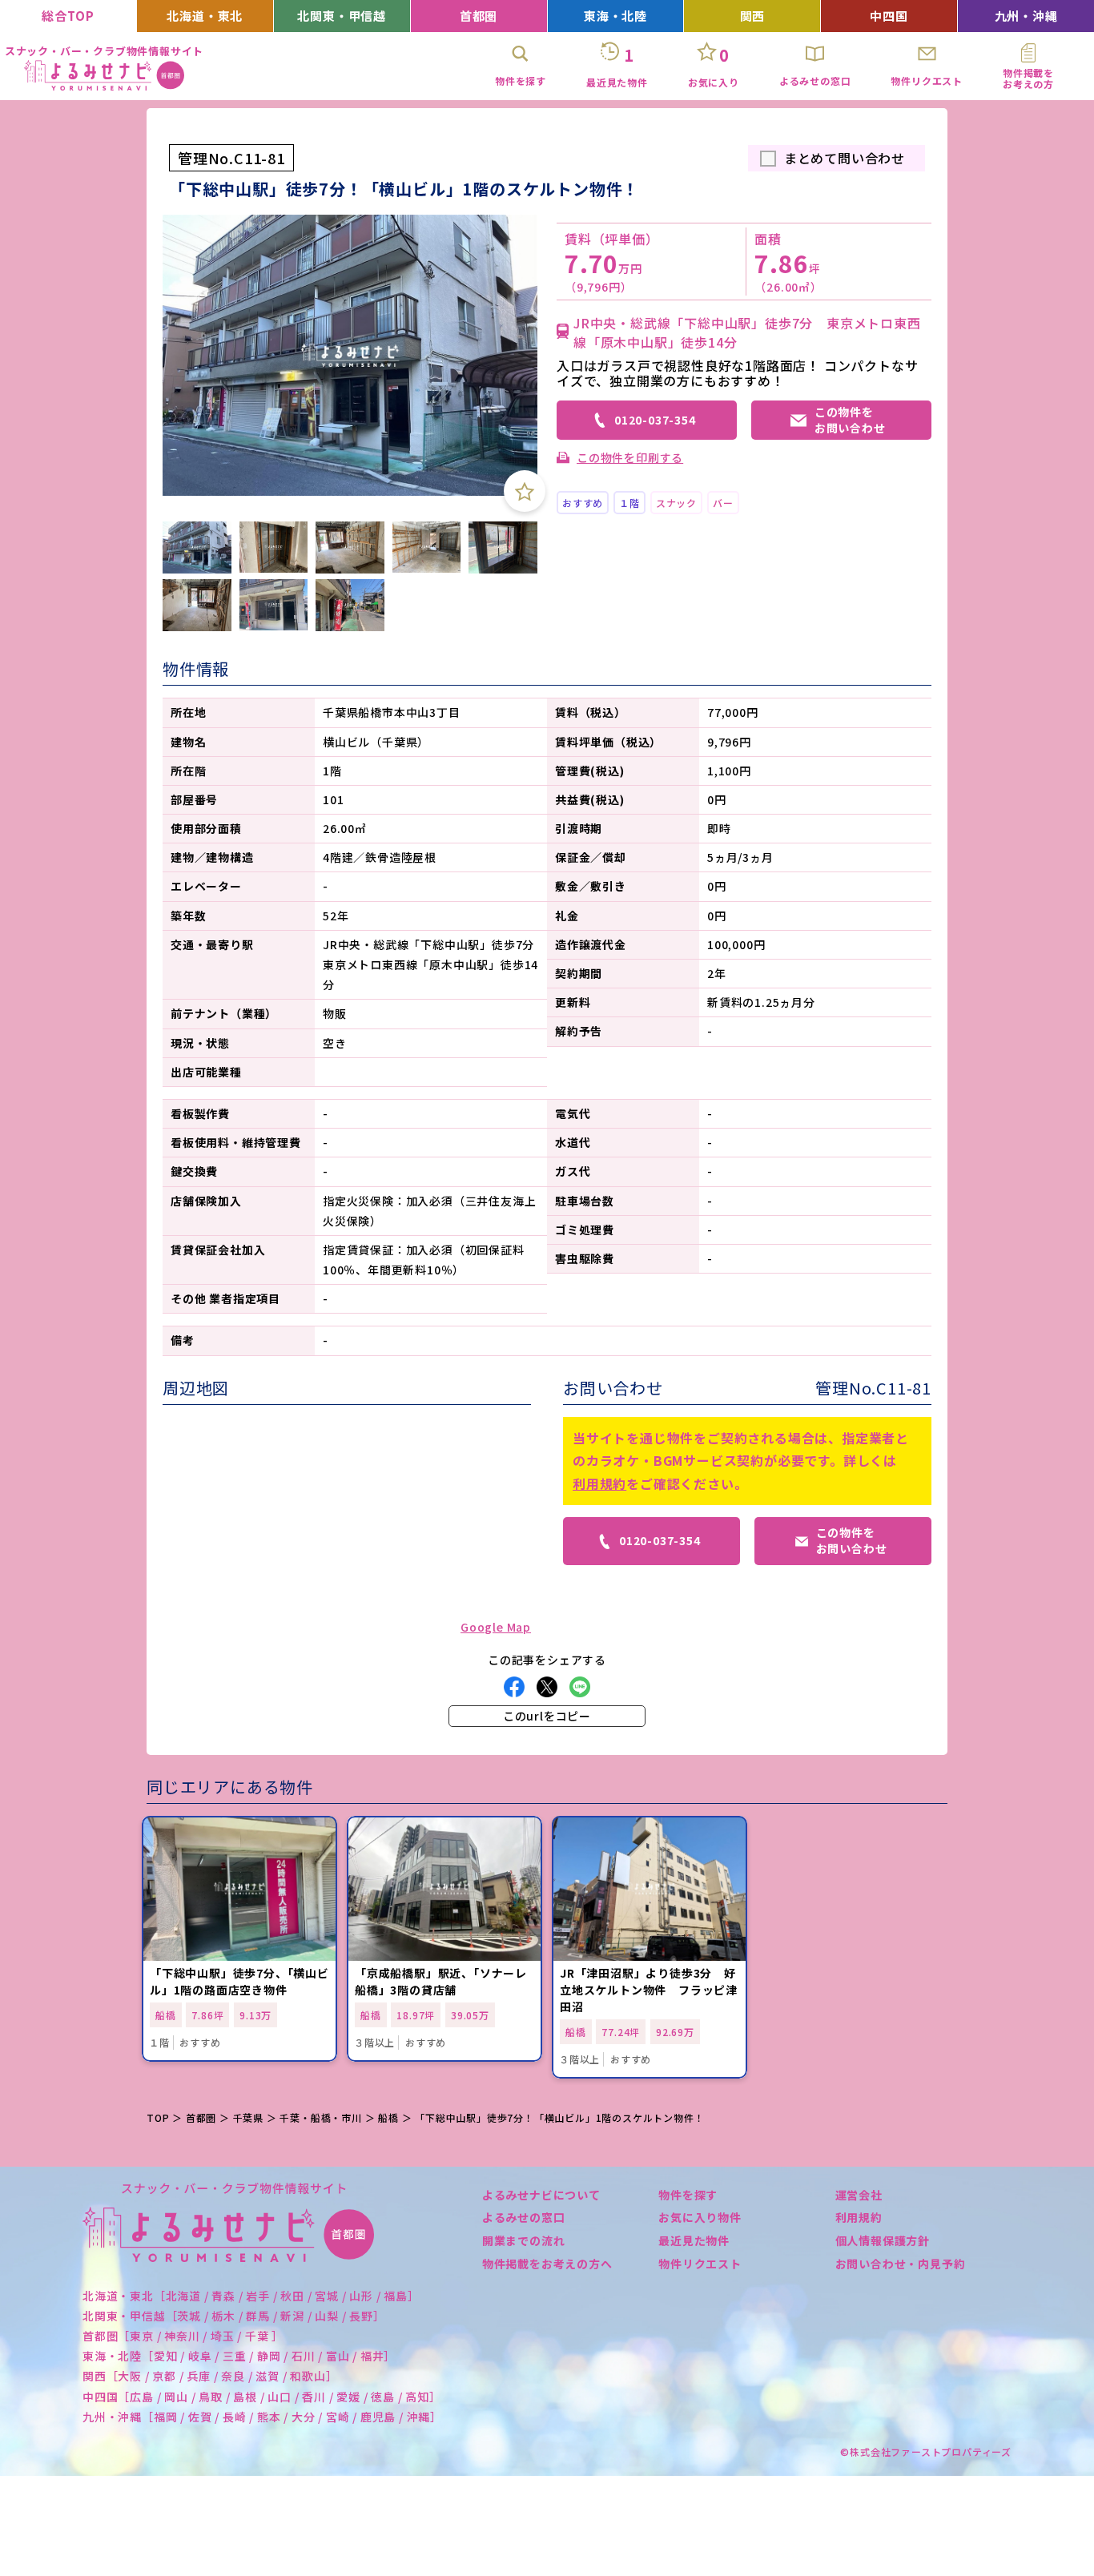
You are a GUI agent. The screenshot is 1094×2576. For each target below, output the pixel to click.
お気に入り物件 (700, 2217)
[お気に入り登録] (525, 491)
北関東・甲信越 (342, 16)
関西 (753, 16)
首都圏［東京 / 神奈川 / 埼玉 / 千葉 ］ (183, 2336)
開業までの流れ (524, 2240)
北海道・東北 (205, 16)
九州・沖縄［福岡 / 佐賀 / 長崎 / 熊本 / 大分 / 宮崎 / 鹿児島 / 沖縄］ (262, 2417)
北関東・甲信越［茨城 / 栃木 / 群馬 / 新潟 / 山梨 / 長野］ (234, 2316)
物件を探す (688, 2195)
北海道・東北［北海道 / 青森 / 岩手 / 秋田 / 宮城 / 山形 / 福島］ (251, 2296)
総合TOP (68, 16)
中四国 (889, 16)
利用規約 (599, 1483)
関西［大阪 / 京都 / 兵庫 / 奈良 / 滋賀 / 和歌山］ (210, 2376)
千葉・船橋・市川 (320, 2117)
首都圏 (479, 16)
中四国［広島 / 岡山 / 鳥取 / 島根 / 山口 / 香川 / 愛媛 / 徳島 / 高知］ (262, 2397)
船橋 (388, 2117)
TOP (158, 2117)
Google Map (496, 1627)
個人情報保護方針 (883, 2240)
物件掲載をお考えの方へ (547, 2264)
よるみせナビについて (541, 2195)
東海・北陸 (615, 16)
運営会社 (859, 2195)
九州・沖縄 (1026, 16)
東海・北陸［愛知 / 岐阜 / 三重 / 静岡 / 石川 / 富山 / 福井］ (239, 2356)
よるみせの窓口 (524, 2217)
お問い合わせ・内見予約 (901, 2264)
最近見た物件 (694, 2240)
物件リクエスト (700, 2264)
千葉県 (248, 2117)
